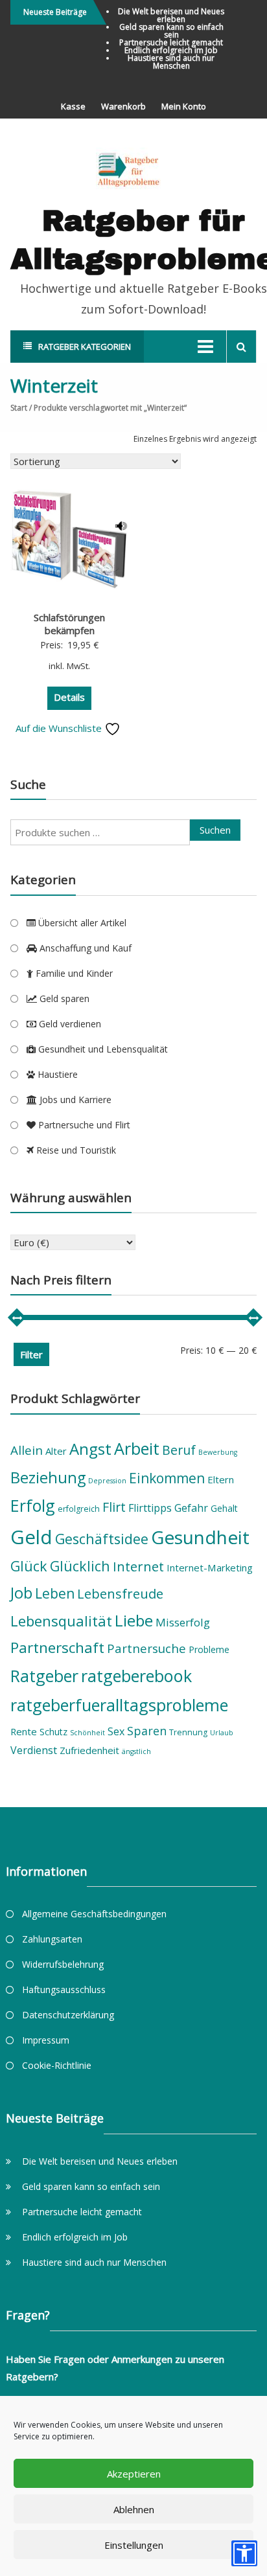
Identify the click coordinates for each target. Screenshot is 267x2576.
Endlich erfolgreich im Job (171, 50)
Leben (55, 1593)
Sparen (147, 1731)
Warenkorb (123, 106)
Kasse (73, 106)
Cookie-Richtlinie (57, 2065)
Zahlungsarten (52, 1939)
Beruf (179, 1450)
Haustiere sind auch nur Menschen (171, 62)
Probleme (209, 1649)
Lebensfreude (120, 1593)
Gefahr (191, 1508)
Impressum (46, 2040)
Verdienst (34, 1750)
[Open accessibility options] (244, 2553)
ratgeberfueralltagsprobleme (119, 1705)
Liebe (134, 1620)
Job (21, 1593)
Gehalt (224, 1508)
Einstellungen (134, 2545)
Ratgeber (44, 1676)
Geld (31, 1537)
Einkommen (167, 1478)
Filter (31, 1354)
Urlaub (222, 1733)
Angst (90, 1449)
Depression (107, 1481)
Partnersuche (146, 1648)
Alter (56, 1451)
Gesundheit (200, 1537)
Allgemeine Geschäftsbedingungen (94, 1914)
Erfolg (33, 1505)
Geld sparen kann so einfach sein (171, 31)
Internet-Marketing (210, 1567)
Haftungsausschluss (64, 1989)
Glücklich (80, 1566)
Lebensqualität (61, 1621)
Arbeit (137, 1448)
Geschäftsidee (102, 1539)
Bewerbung (218, 1452)
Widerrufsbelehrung (63, 1964)
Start (19, 408)
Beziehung (48, 1477)
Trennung (188, 1732)
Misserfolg (183, 1622)
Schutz (53, 1732)
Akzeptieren (134, 2474)
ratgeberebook (136, 1676)
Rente (24, 1731)
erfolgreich (79, 1509)
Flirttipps (150, 1508)
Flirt (114, 1507)
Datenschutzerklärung (68, 2015)
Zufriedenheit (89, 1750)
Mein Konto (184, 106)
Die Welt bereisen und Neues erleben (171, 15)
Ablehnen (134, 2509)
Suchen (215, 830)
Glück (29, 1566)
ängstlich (136, 1751)
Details (69, 697)
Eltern (221, 1479)
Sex (116, 1731)
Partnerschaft (57, 1647)
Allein (27, 1450)
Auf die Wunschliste (60, 728)
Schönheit (87, 1733)
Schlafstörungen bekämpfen (69, 624)
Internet (138, 1566)
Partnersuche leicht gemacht (171, 42)
